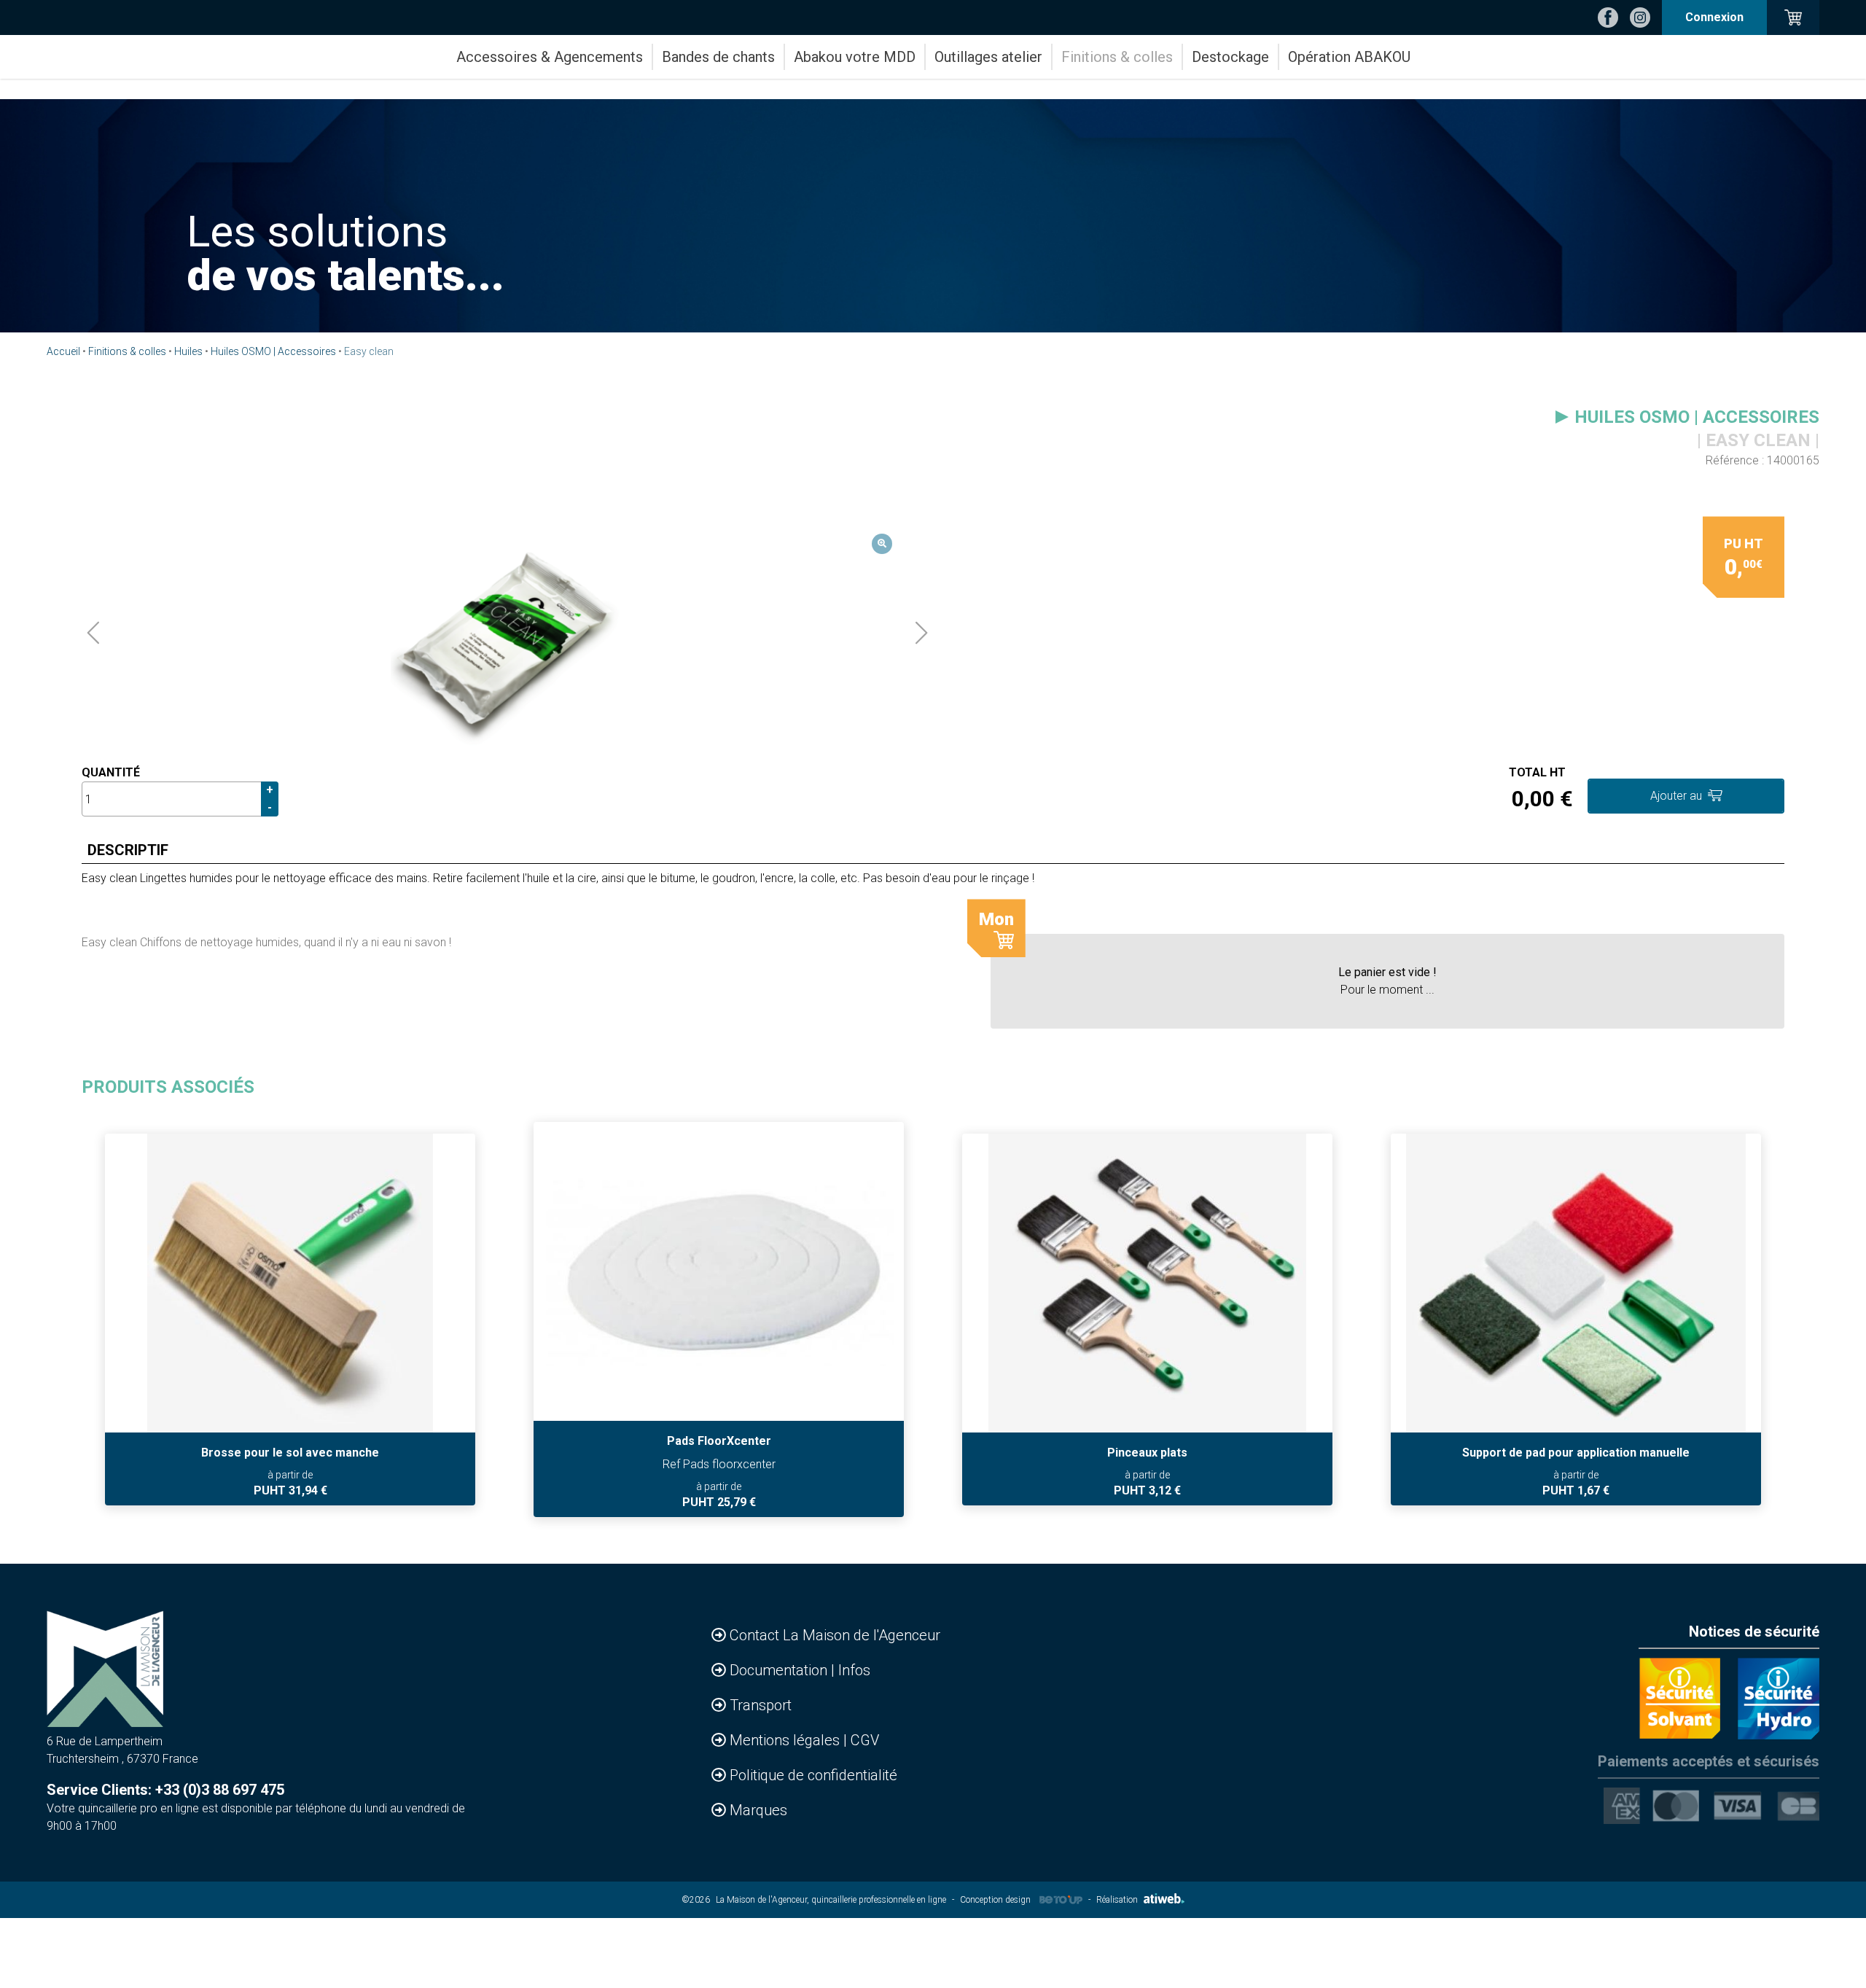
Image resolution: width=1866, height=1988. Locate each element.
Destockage (1230, 57)
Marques (758, 1810)
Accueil (63, 351)
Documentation (780, 1670)
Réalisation (1117, 1900)
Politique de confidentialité (813, 1775)
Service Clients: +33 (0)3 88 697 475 (165, 1790)
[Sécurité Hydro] (1779, 1699)
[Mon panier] (1793, 17)
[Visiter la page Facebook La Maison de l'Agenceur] (1608, 17)
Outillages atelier (988, 57)
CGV (865, 1740)
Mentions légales (786, 1740)
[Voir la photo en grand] (507, 633)
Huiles (188, 351)
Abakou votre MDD (855, 57)
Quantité (111, 772)
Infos (854, 1670)
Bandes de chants (718, 57)
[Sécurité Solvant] (1679, 1699)
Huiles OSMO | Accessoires (273, 351)
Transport (761, 1705)
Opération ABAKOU (1349, 57)
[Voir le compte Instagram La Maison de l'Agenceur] (1640, 17)
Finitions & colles (1117, 57)
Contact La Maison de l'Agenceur (835, 1635)
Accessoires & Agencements (550, 57)
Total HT (1537, 772)
